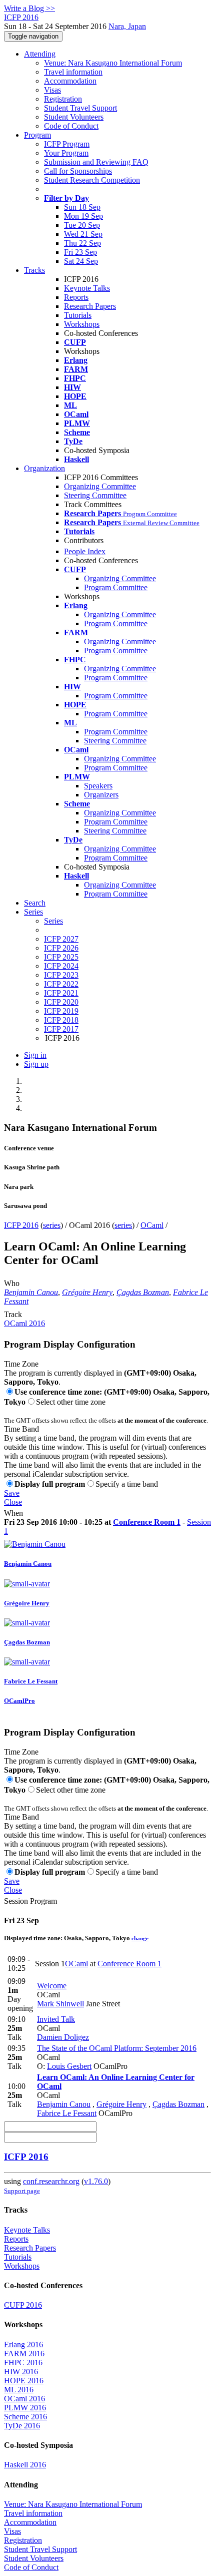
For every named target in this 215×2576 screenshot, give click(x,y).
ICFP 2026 (61, 948)
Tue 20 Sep (82, 225)
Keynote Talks (87, 288)
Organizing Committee (100, 486)
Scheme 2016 (25, 2417)
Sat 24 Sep (81, 261)
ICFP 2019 (61, 1011)
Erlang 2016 (23, 2344)
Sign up (36, 1064)
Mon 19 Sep (83, 216)
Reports (76, 297)
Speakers (98, 786)
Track (13, 1314)
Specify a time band (127, 1484)
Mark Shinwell (60, 2004)
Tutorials (78, 315)
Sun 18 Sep (82, 207)
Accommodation (70, 81)
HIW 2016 (21, 2372)
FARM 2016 (24, 2353)
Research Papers (90, 306)
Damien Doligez (63, 2037)
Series (53, 921)
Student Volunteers (74, 117)
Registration (63, 99)
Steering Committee (95, 495)
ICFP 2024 (61, 966)
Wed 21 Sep (83, 234)
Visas (52, 90)
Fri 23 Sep (80, 252)
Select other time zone (71, 1402)
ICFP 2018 (61, 1020)
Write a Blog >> (29, 8)
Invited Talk (56, 2019)
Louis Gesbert (69, 2066)
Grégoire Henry (87, 1292)
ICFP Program (67, 144)
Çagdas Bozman (143, 1292)
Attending (40, 54)
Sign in (35, 1055)
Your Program (66, 153)
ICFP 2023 (61, 975)
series (52, 1225)
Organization (44, 468)
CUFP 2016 (23, 2305)
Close (13, 1502)
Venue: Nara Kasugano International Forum (113, 63)
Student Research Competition (92, 180)
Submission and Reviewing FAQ (96, 162)
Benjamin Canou (31, 1292)
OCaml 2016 (24, 1323)
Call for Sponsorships (78, 171)
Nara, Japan (127, 26)
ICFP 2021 (61, 993)
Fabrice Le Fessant (67, 2113)
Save (12, 1493)
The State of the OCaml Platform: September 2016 (117, 2048)
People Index (85, 551)
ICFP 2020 (61, 1002)
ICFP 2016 (21, 1225)
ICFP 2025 (61, 957)
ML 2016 (19, 2390)
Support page (22, 2191)
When (13, 1513)
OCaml (152, 1225)
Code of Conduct (71, 126)
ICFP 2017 (61, 1029)
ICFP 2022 (61, 984)
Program (37, 135)
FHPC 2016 (23, 2363)
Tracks (34, 270)
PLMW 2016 (25, 2408)
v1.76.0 (96, 2181)
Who (12, 1283)
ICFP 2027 (61, 939)
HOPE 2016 (24, 2381)
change (140, 1938)
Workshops (82, 324)
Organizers (101, 795)
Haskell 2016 (25, 2465)
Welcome (52, 1986)
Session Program (30, 1901)
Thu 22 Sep (82, 243)
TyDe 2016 (22, 2426)
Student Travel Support (80, 108)
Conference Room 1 (147, 1522)
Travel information (73, 72)
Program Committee (116, 587)
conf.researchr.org (51, 2181)
